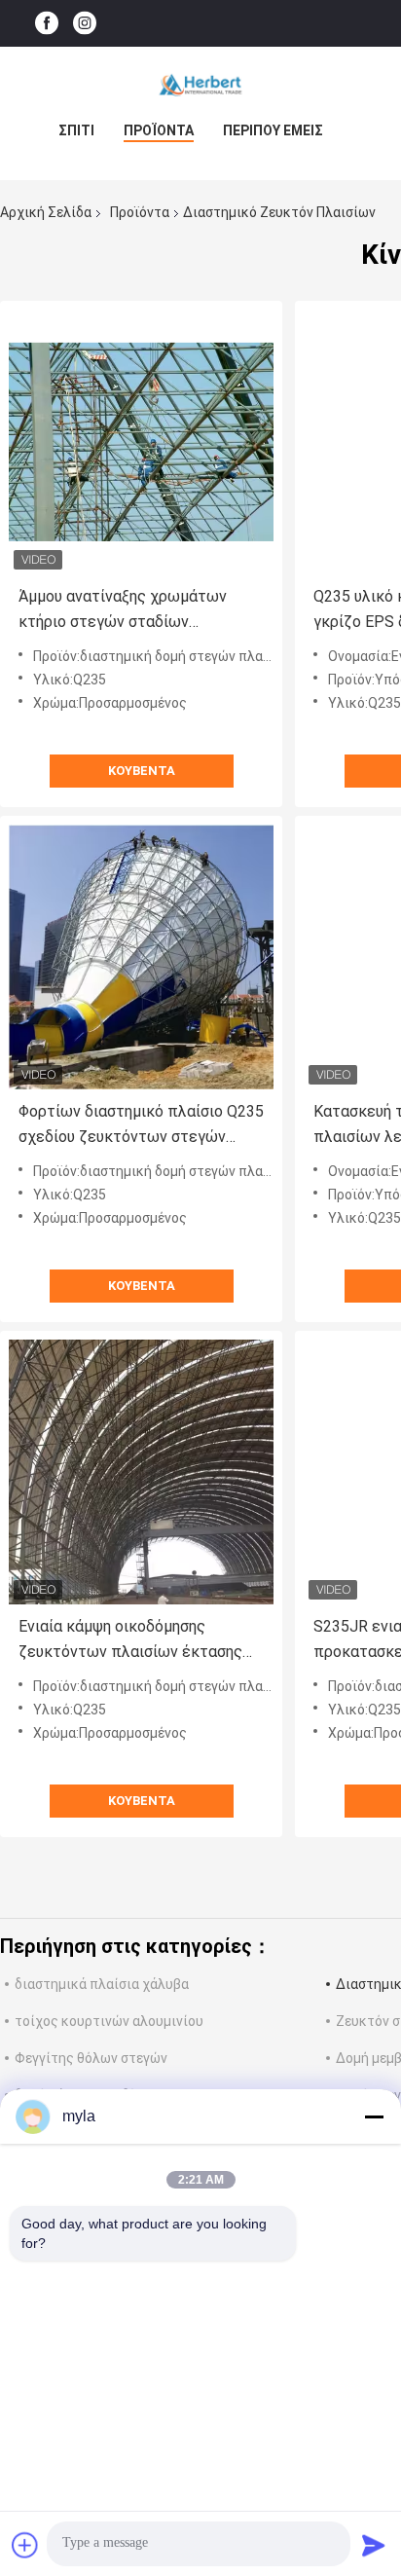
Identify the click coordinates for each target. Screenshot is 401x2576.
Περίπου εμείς (273, 130)
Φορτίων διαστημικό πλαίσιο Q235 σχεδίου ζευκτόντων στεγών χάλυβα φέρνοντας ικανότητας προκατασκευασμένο (141, 1126)
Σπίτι (76, 130)
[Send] (374, 2545)
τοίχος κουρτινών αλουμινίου (109, 2021)
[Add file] (25, 2545)
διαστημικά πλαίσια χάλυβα (102, 1984)
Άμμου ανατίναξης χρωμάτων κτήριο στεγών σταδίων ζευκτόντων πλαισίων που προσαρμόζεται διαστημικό (123, 611)
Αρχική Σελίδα (46, 212)
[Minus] (374, 2116)
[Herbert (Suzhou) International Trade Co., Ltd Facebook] (47, 24)
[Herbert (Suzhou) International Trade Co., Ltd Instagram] (85, 24)
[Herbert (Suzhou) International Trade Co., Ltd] (200, 86)
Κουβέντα (142, 771)
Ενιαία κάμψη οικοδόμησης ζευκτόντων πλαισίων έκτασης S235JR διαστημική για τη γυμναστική (130, 1641)
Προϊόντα (159, 130)
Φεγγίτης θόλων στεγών (91, 2058)
